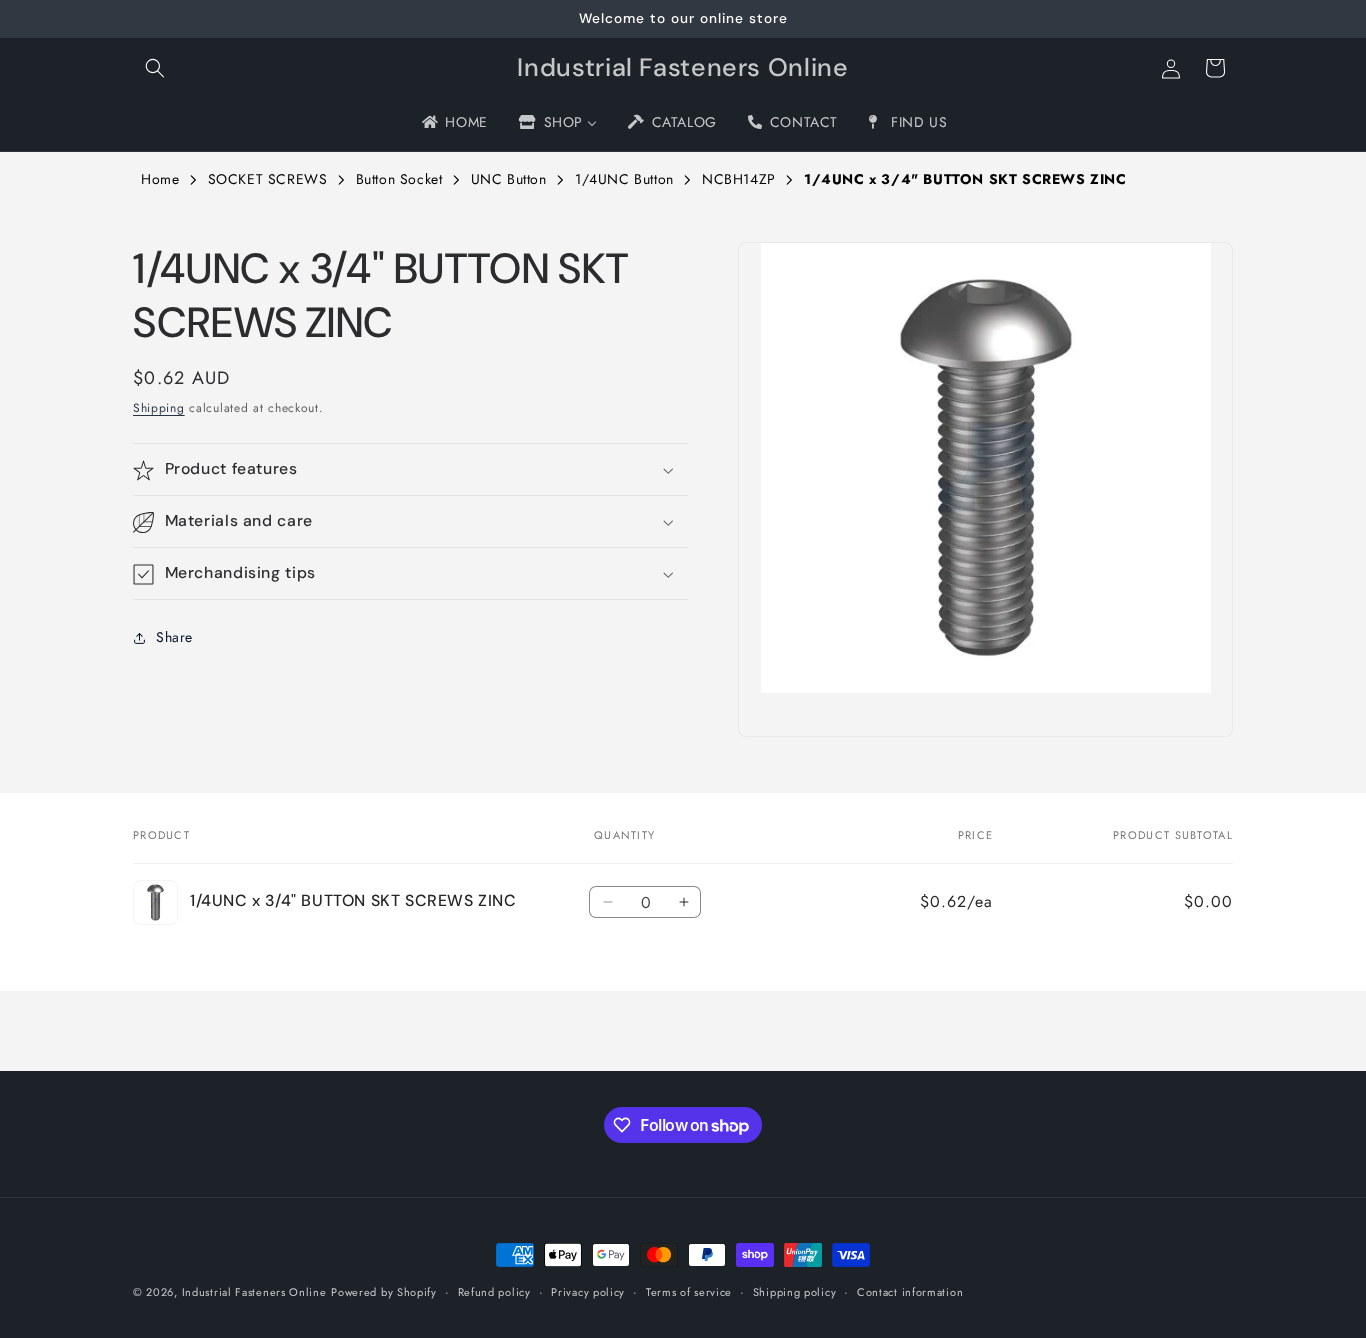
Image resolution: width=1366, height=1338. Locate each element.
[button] (155, 68)
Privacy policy (588, 1292)
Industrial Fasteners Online (254, 1292)
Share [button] (174, 637)
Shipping (159, 408)
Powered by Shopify (384, 1292)
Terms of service (689, 1292)
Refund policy (494, 1292)
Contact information (910, 1292)
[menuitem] (453, 122)
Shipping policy (795, 1292)
